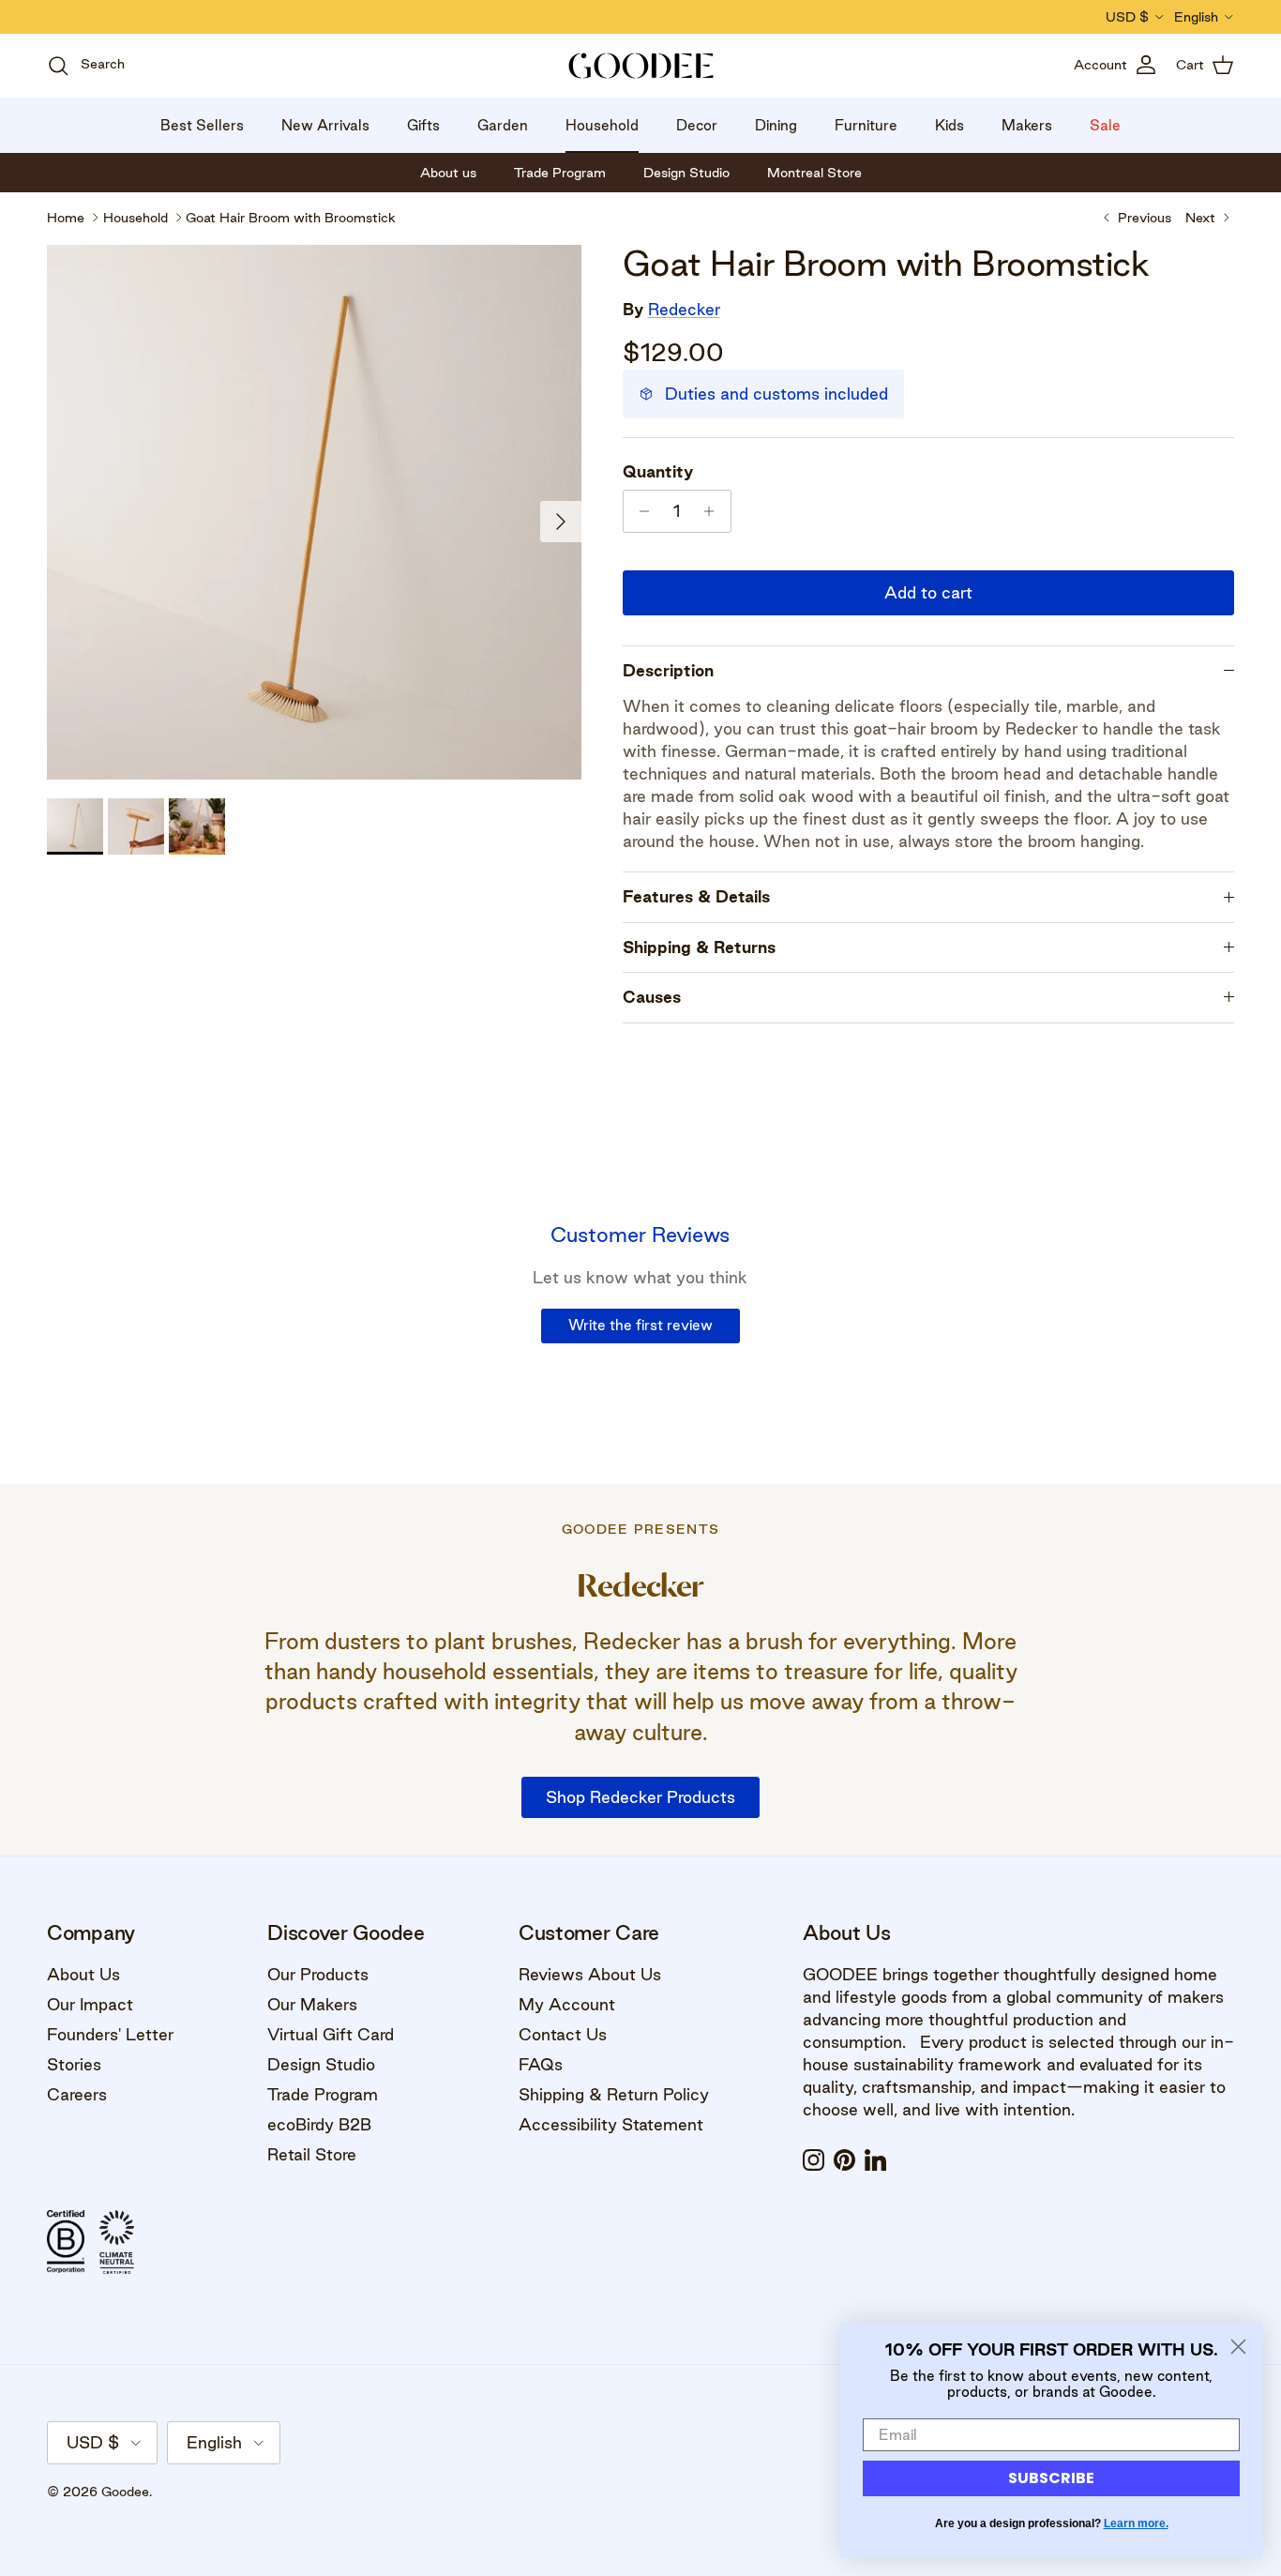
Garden (503, 125)
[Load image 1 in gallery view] (314, 512)
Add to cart (928, 592)
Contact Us (563, 2034)
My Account (567, 2004)
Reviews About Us (590, 1974)
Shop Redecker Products (640, 1797)
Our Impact (90, 2004)
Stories (74, 2064)
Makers (1027, 125)
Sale (1105, 125)
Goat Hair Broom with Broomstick (291, 218)
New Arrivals (325, 125)
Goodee (125, 2492)
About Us (83, 1974)
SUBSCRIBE (1051, 2478)
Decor (697, 125)
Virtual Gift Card (331, 2034)
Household (602, 125)
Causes (652, 997)
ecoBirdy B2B (319, 2124)
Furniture (866, 125)
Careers (77, 2094)
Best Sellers (202, 125)
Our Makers (312, 2004)
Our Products (318, 1974)
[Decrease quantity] (640, 511)
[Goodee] (641, 66)
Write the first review (640, 1325)
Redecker (684, 309)
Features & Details (696, 896)
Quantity (658, 471)
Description (668, 670)
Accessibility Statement (611, 2124)
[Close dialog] (1238, 2347)
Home (66, 218)
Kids (949, 125)
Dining (776, 125)
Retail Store (312, 2154)
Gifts (423, 125)
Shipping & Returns (699, 947)
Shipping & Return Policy (614, 2094)
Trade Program (323, 2094)
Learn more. (1136, 2523)
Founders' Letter (110, 2034)
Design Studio (321, 2064)
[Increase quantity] (714, 511)
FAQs (541, 2064)
